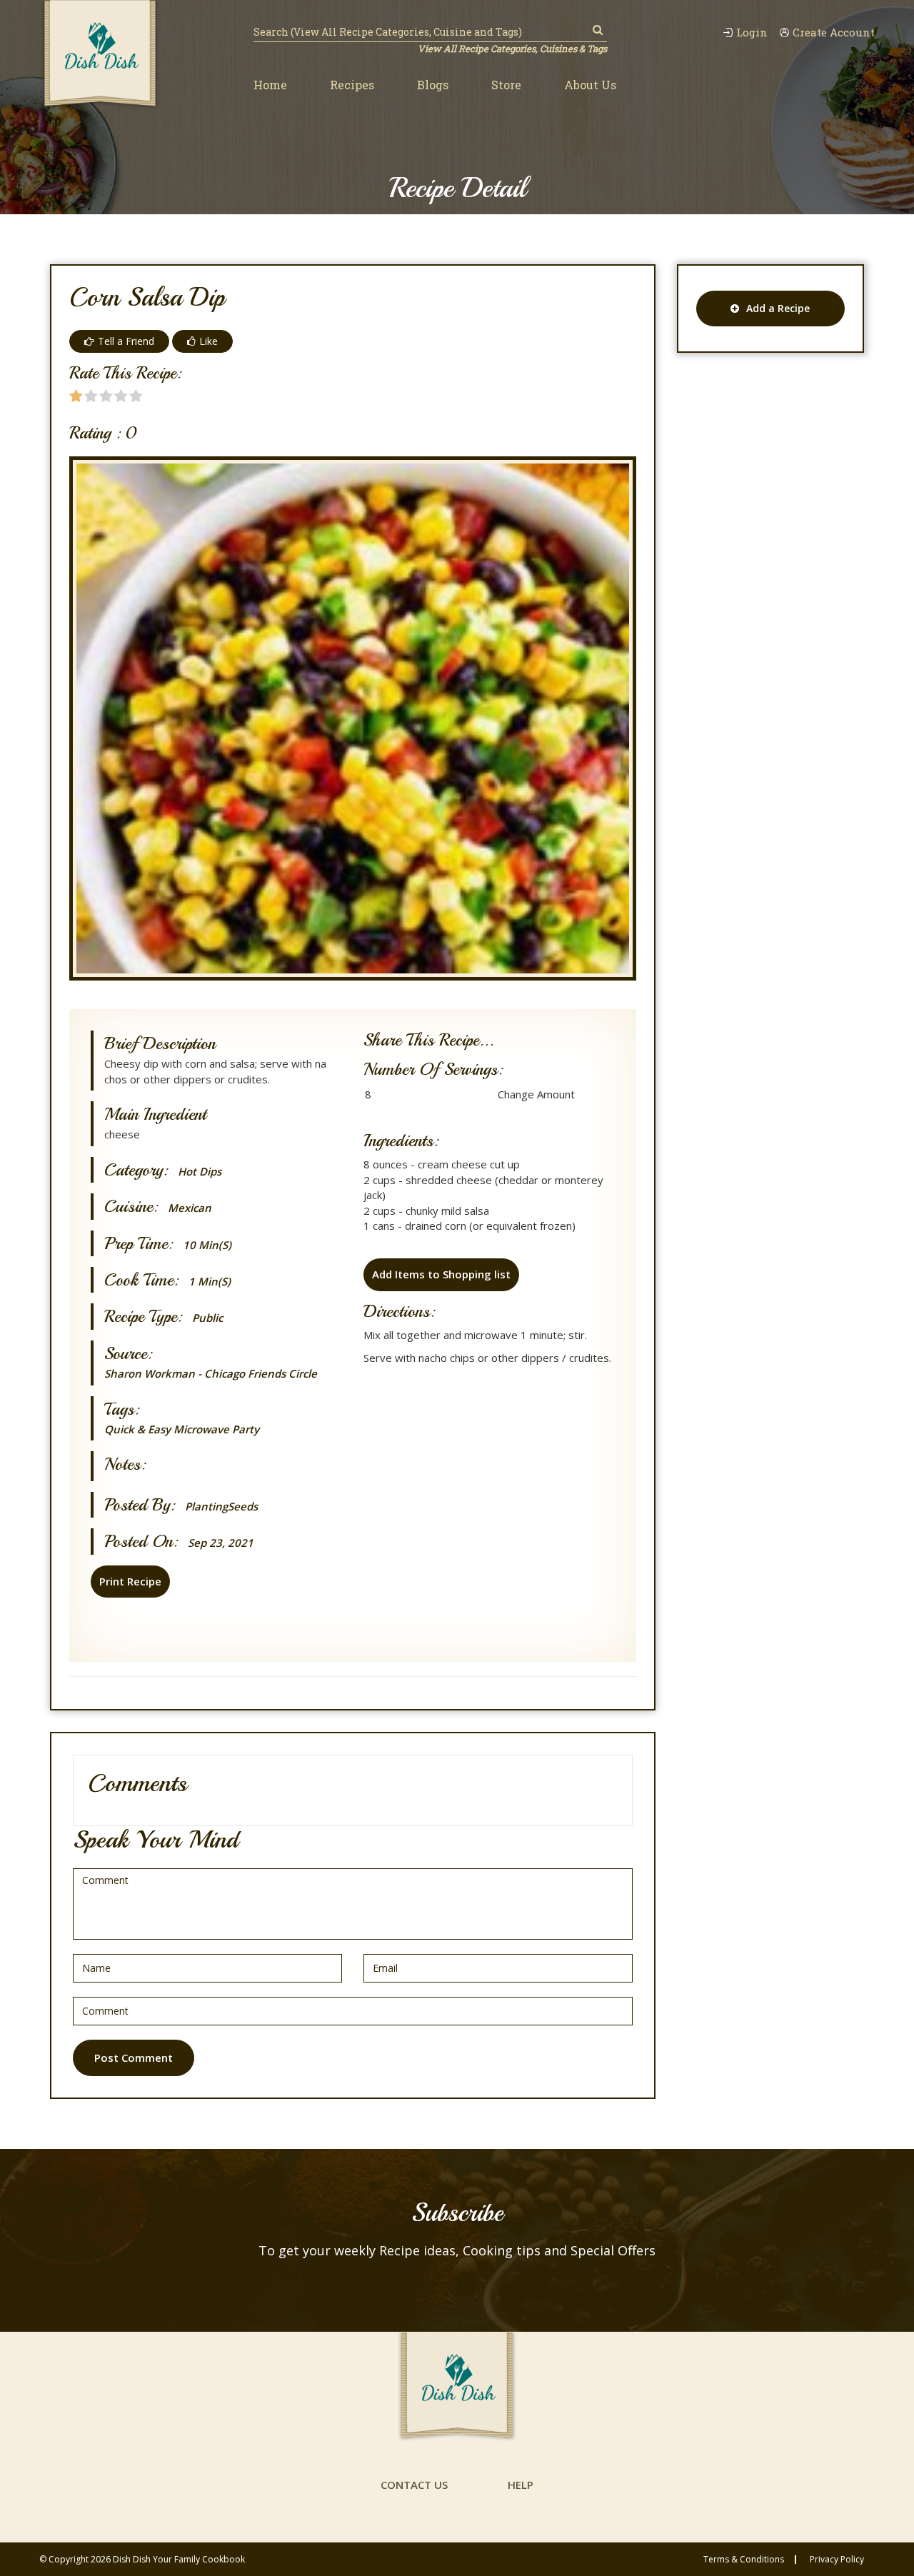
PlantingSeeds (221, 1507)
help (521, 2485)
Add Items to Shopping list (441, 1274)
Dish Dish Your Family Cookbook (179, 2559)
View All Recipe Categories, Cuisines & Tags (512, 49)
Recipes (352, 85)
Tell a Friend (126, 341)
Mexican (190, 1208)
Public (207, 1318)
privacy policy (837, 2560)
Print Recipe (130, 1581)
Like (209, 341)
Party (246, 1429)
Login (752, 32)
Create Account (834, 32)
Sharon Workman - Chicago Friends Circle (211, 1373)
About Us (590, 85)
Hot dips (200, 1172)
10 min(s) (207, 1245)
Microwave (201, 1429)
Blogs (433, 85)
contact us (414, 2485)
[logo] (100, 55)
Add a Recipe (778, 308)
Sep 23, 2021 (221, 1543)
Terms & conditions (744, 2560)
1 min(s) (210, 1282)
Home (270, 85)
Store (506, 85)
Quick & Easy (137, 1429)
